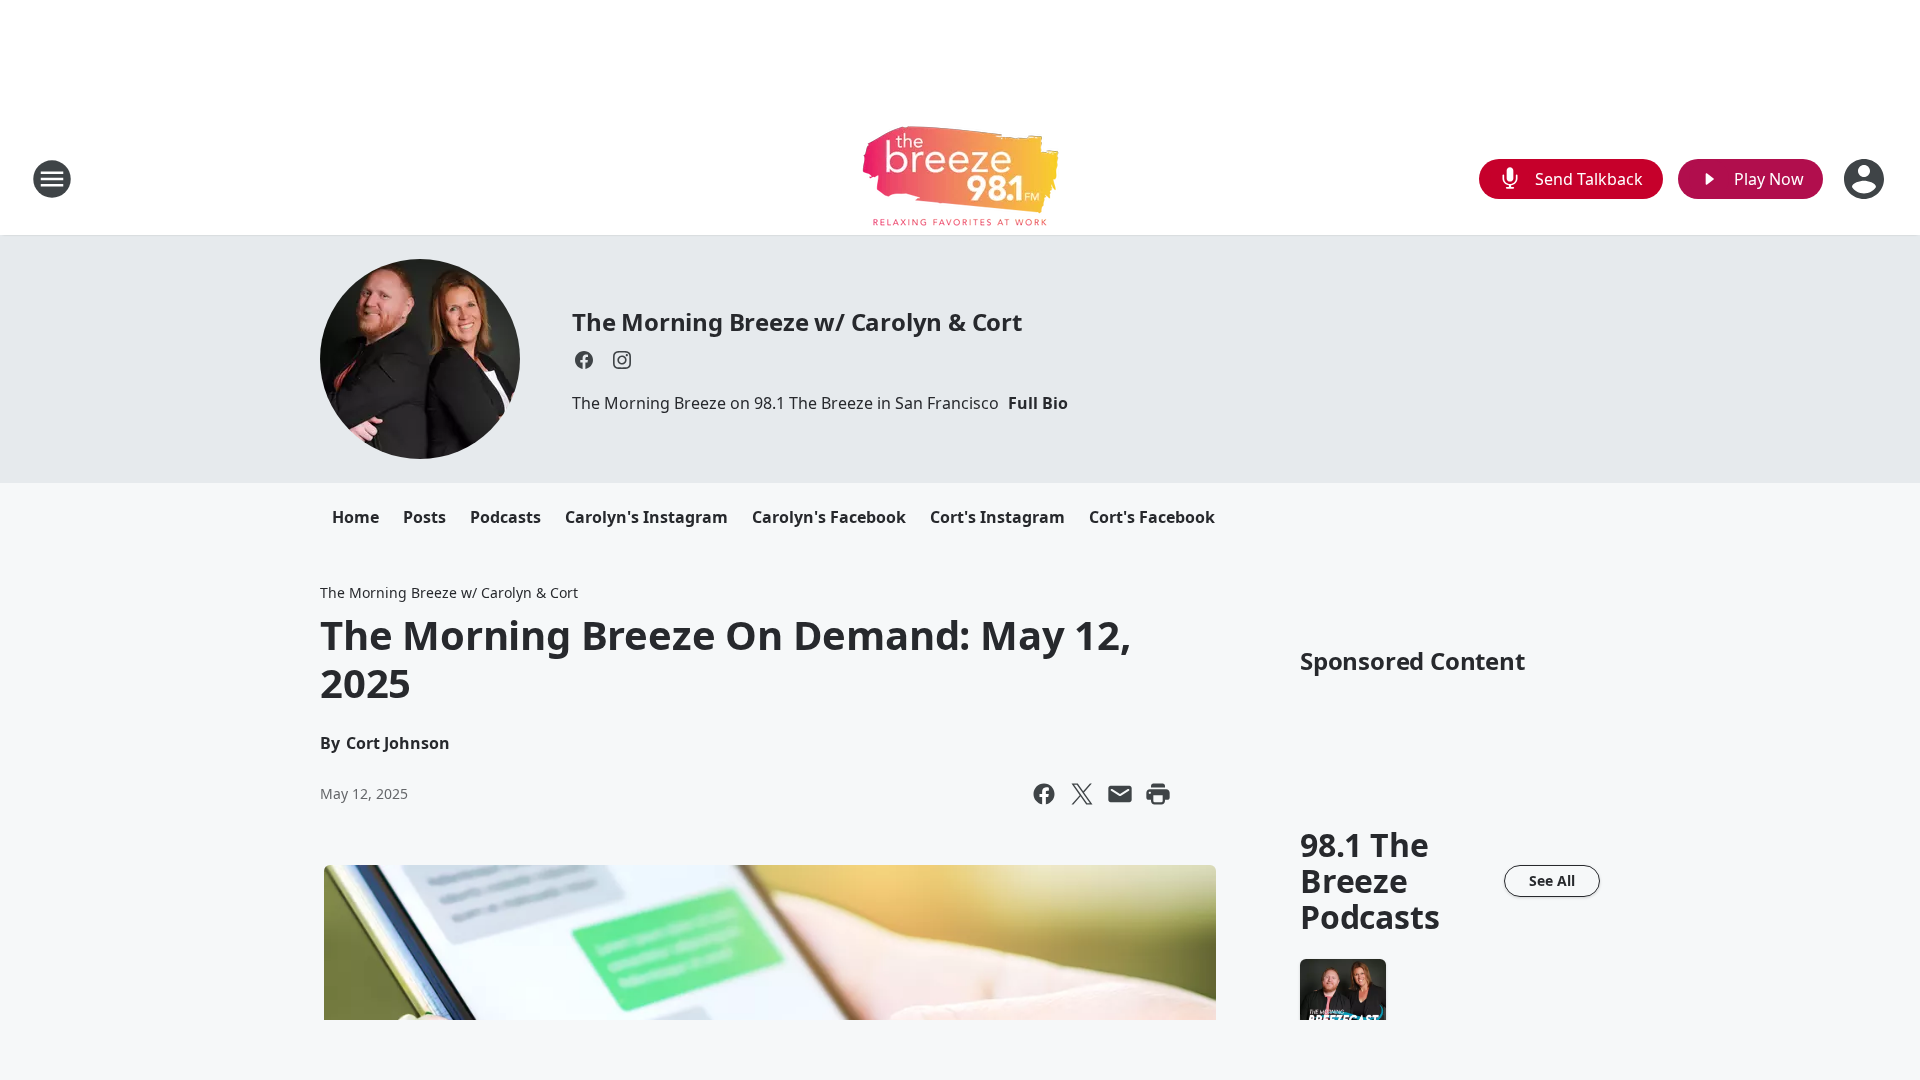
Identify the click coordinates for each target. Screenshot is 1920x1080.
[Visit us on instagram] (622, 360)
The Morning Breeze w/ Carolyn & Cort (797, 321)
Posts (424, 517)
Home (355, 517)
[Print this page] (1158, 794)
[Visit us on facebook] (584, 360)
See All (1552, 880)
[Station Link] (960, 178)
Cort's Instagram (997, 517)
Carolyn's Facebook (829, 517)
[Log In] (1866, 179)
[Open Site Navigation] (52, 179)
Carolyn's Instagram (646, 517)
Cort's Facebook (1152, 517)
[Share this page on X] (1082, 794)
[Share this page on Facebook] (1044, 794)
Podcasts (505, 517)
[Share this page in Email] (1120, 794)
